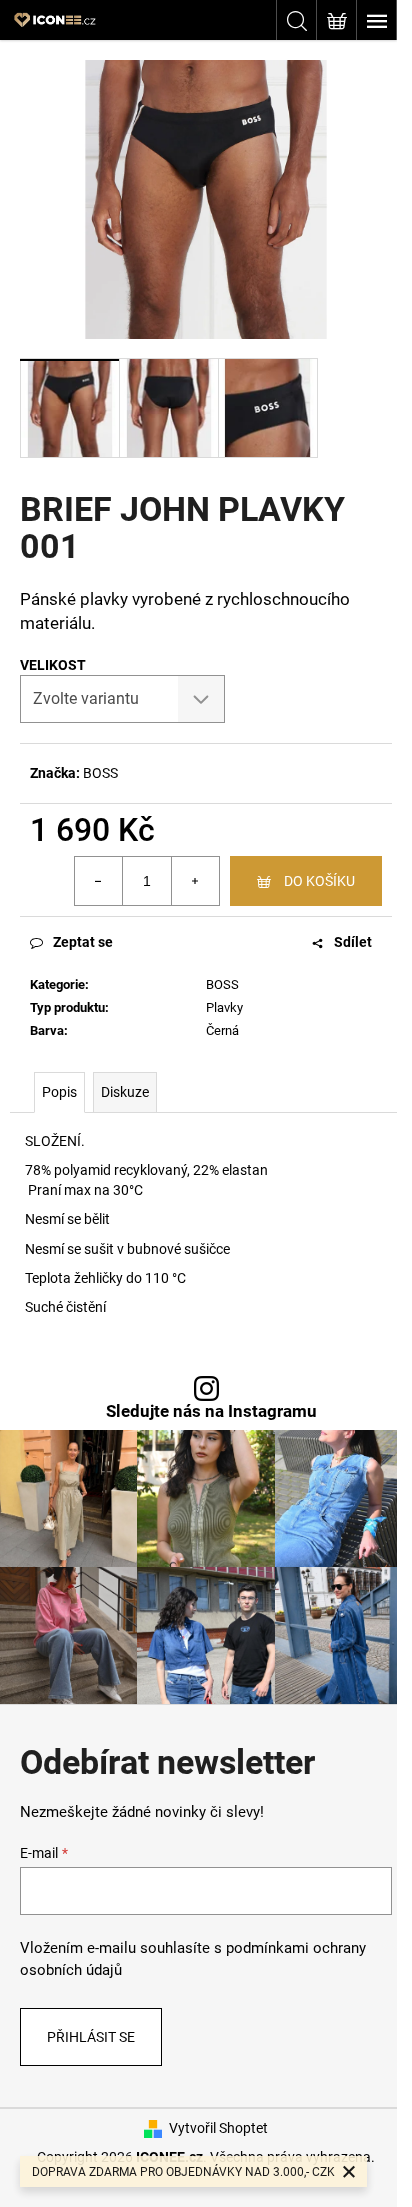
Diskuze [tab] (125, 1092)
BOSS (100, 773)
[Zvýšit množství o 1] (195, 881)
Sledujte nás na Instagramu (211, 1411)
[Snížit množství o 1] (99, 881)
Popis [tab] (59, 1092)
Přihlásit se (91, 2037)
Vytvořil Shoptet (218, 2128)
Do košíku (319, 881)
